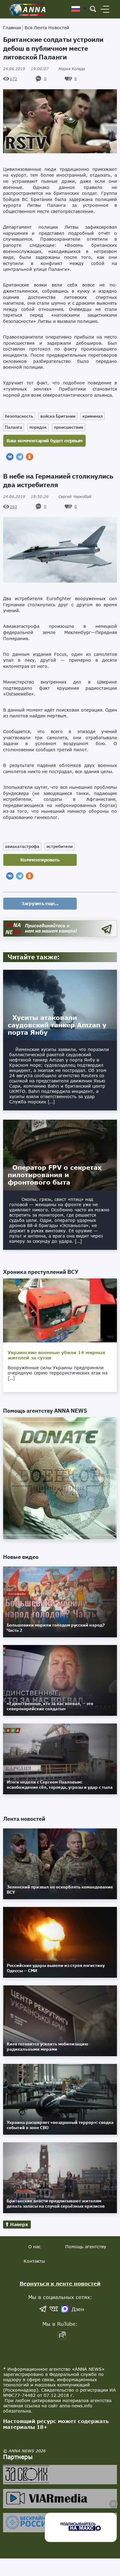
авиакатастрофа (22, 846)
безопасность (19, 416)
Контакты (34, 2261)
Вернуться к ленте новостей (60, 2283)
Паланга (14, 427)
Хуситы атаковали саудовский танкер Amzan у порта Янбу (57, 1025)
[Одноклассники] (30, 457)
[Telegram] (20, 457)
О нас (34, 2247)
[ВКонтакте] (10, 457)
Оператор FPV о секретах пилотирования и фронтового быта (55, 1175)
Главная (12, 28)
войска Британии (58, 416)
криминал (93, 416)
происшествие (69, 427)
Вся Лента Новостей (47, 28)
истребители (60, 846)
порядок (38, 427)
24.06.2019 (26, 69)
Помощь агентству (86, 2247)
